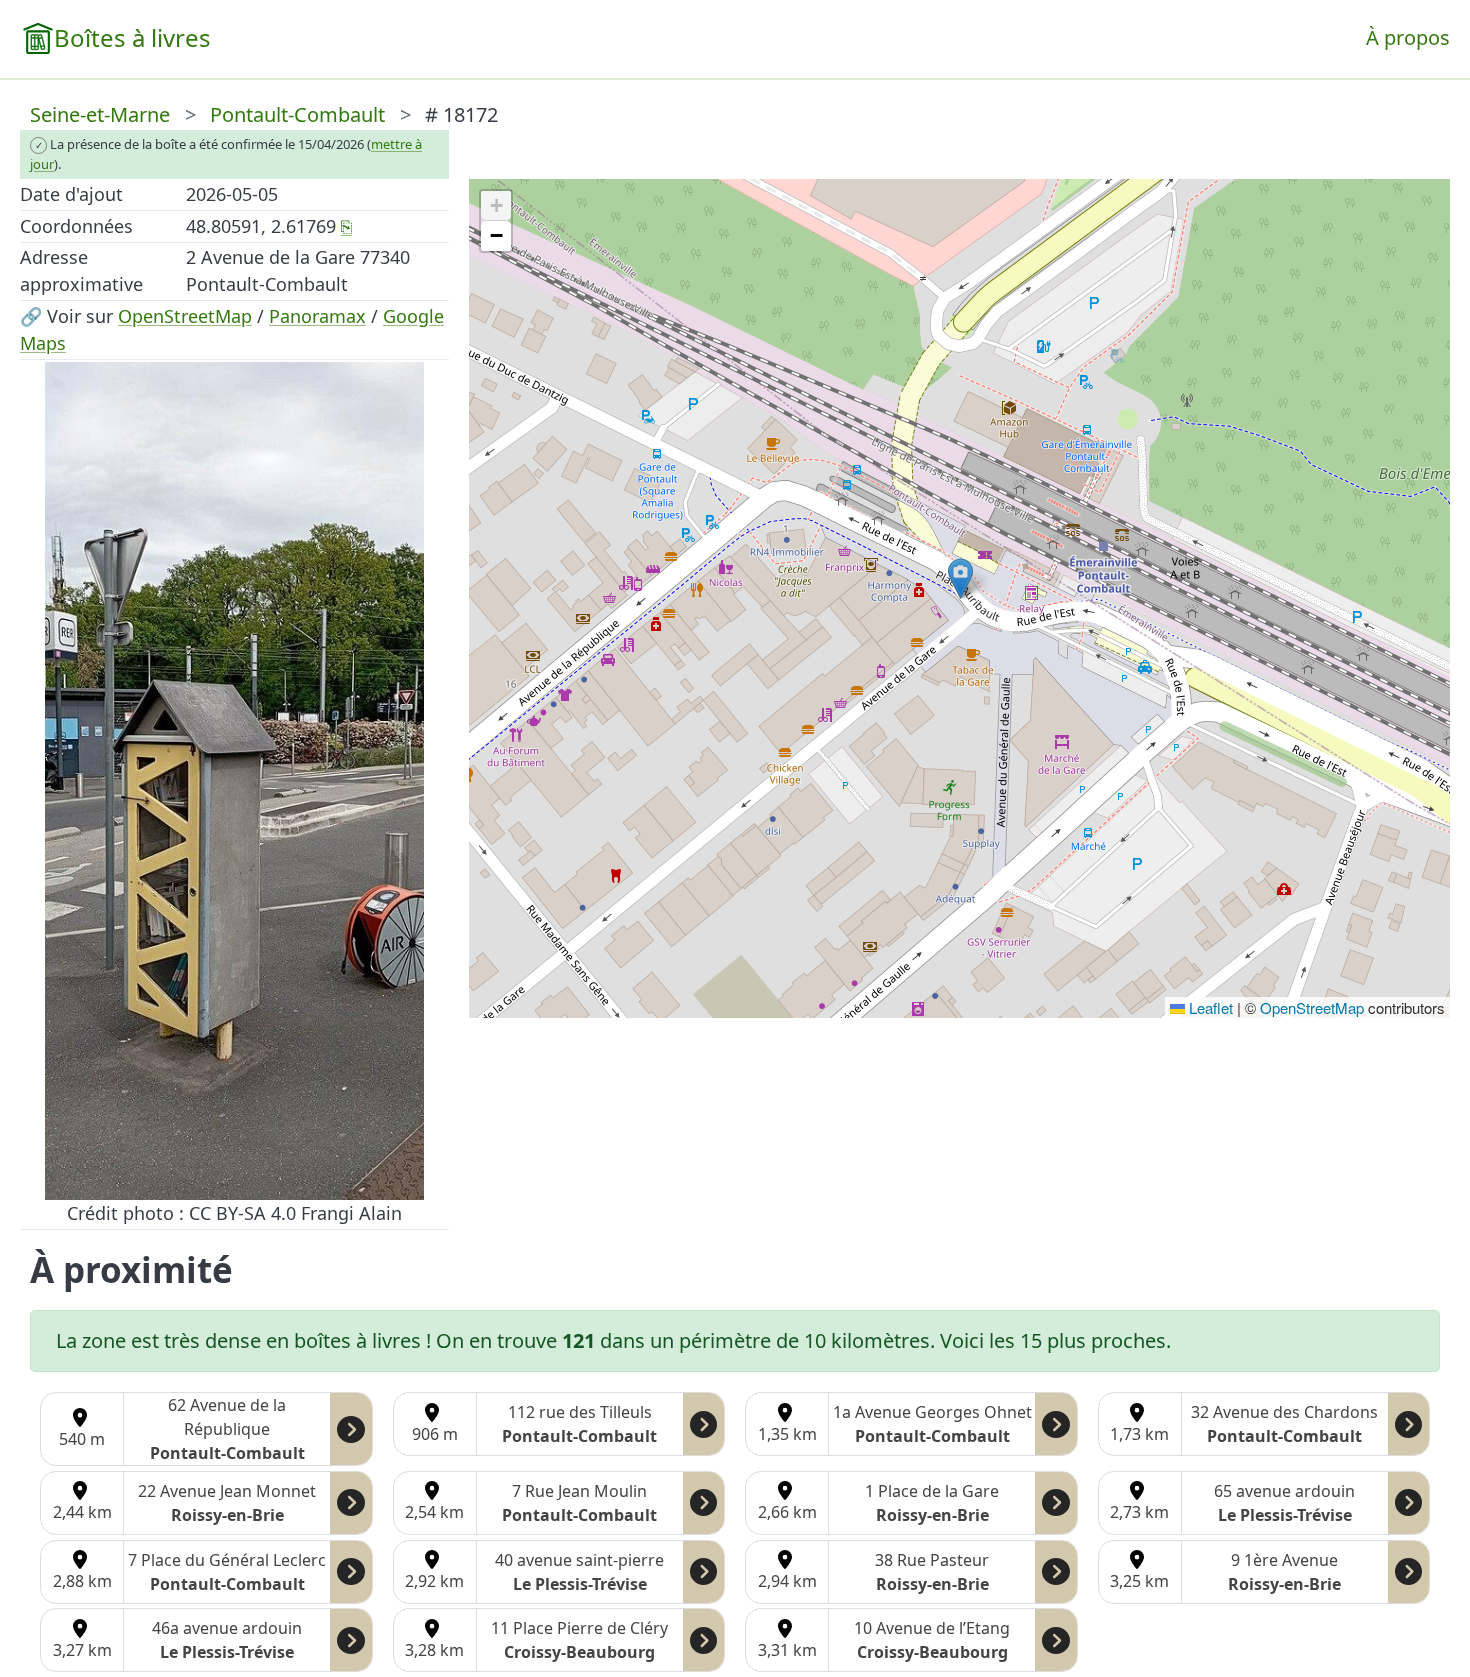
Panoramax (317, 316)
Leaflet (1209, 1007)
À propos (1408, 37)
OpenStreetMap (185, 316)
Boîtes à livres (132, 37)
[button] (960, 578)
